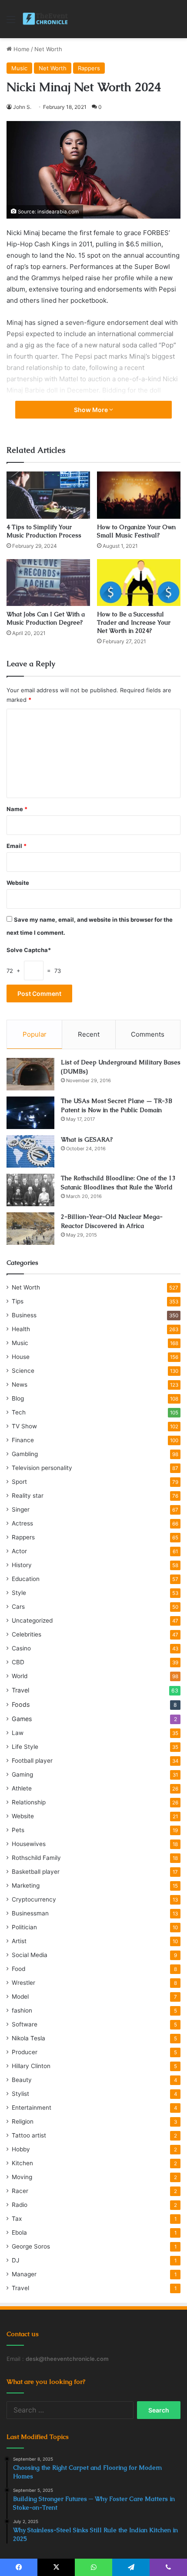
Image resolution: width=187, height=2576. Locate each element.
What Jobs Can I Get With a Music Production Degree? (46, 618)
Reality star (28, 1496)
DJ (15, 2260)
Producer (25, 2052)
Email (17, 846)
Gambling (25, 1454)
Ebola (19, 2232)
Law (18, 1733)
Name (17, 809)
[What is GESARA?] (30, 1151)
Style (19, 1593)
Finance (23, 1440)
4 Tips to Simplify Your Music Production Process (44, 531)
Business (24, 1315)
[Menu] (11, 22)
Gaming (22, 1774)
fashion (22, 2010)
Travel (20, 1690)
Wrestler (23, 1983)
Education (26, 1579)
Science (23, 1371)
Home (21, 49)
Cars (18, 1607)
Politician (24, 1927)
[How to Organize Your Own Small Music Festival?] (139, 495)
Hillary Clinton (31, 2066)
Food (18, 1969)
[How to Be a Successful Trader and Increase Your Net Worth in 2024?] (139, 583)
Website (18, 883)
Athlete (22, 1788)
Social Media (30, 1955)
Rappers (89, 68)
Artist (19, 1941)
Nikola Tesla (28, 2038)
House (21, 1357)
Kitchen (22, 2163)
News (20, 1385)
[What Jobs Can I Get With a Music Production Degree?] (48, 583)
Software (25, 2024)
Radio (20, 2205)
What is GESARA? (87, 1139)
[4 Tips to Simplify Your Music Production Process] (48, 495)
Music (19, 68)
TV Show (24, 1426)
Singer (21, 1509)
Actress (22, 1523)
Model (20, 1997)
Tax (17, 2219)
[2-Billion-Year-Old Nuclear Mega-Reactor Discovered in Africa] (30, 1229)
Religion (23, 2121)
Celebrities (27, 1634)
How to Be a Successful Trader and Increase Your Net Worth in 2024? (134, 622)
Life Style (25, 1747)
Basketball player (36, 1872)
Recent (89, 1034)
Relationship (29, 1802)
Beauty (22, 2080)
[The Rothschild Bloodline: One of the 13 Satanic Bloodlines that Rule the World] (30, 1190)
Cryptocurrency (34, 1899)
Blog (18, 1398)
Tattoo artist (29, 2135)
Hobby (21, 2149)
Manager (24, 2274)
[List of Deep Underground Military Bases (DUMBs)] (30, 1074)
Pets (18, 1830)
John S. (22, 107)
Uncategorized (32, 1620)
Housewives (29, 1844)
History (22, 1565)
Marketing (26, 1885)
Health (21, 1329)
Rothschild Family (36, 1858)
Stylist (20, 2094)
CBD (18, 1662)
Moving (22, 2177)
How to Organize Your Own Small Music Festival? (136, 531)
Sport (19, 1482)
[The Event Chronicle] (46, 19)
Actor (19, 1551)
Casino (21, 1648)
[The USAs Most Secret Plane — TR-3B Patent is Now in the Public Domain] (30, 1113)
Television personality (42, 1468)
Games (22, 1719)
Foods (21, 1704)
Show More (92, 410)
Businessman (30, 1913)
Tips (18, 1301)
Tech (19, 1412)
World (20, 1676)
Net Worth (48, 49)
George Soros (31, 2246)
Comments (148, 1034)
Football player (32, 1761)
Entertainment (32, 2108)
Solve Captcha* (29, 950)
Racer (20, 2191)
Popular (35, 1034)
